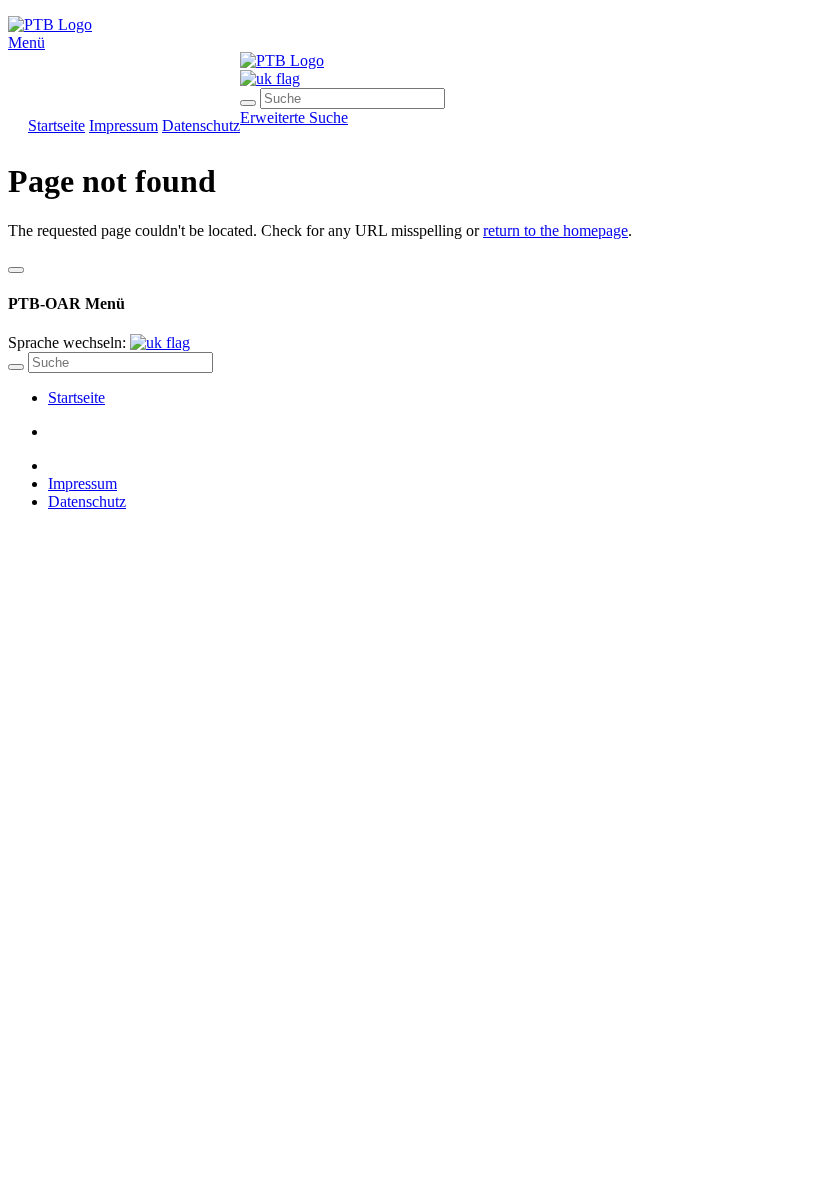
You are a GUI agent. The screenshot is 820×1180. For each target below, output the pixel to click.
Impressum (123, 125)
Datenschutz (201, 125)
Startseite (56, 125)
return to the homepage (555, 230)
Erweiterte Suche (294, 117)
